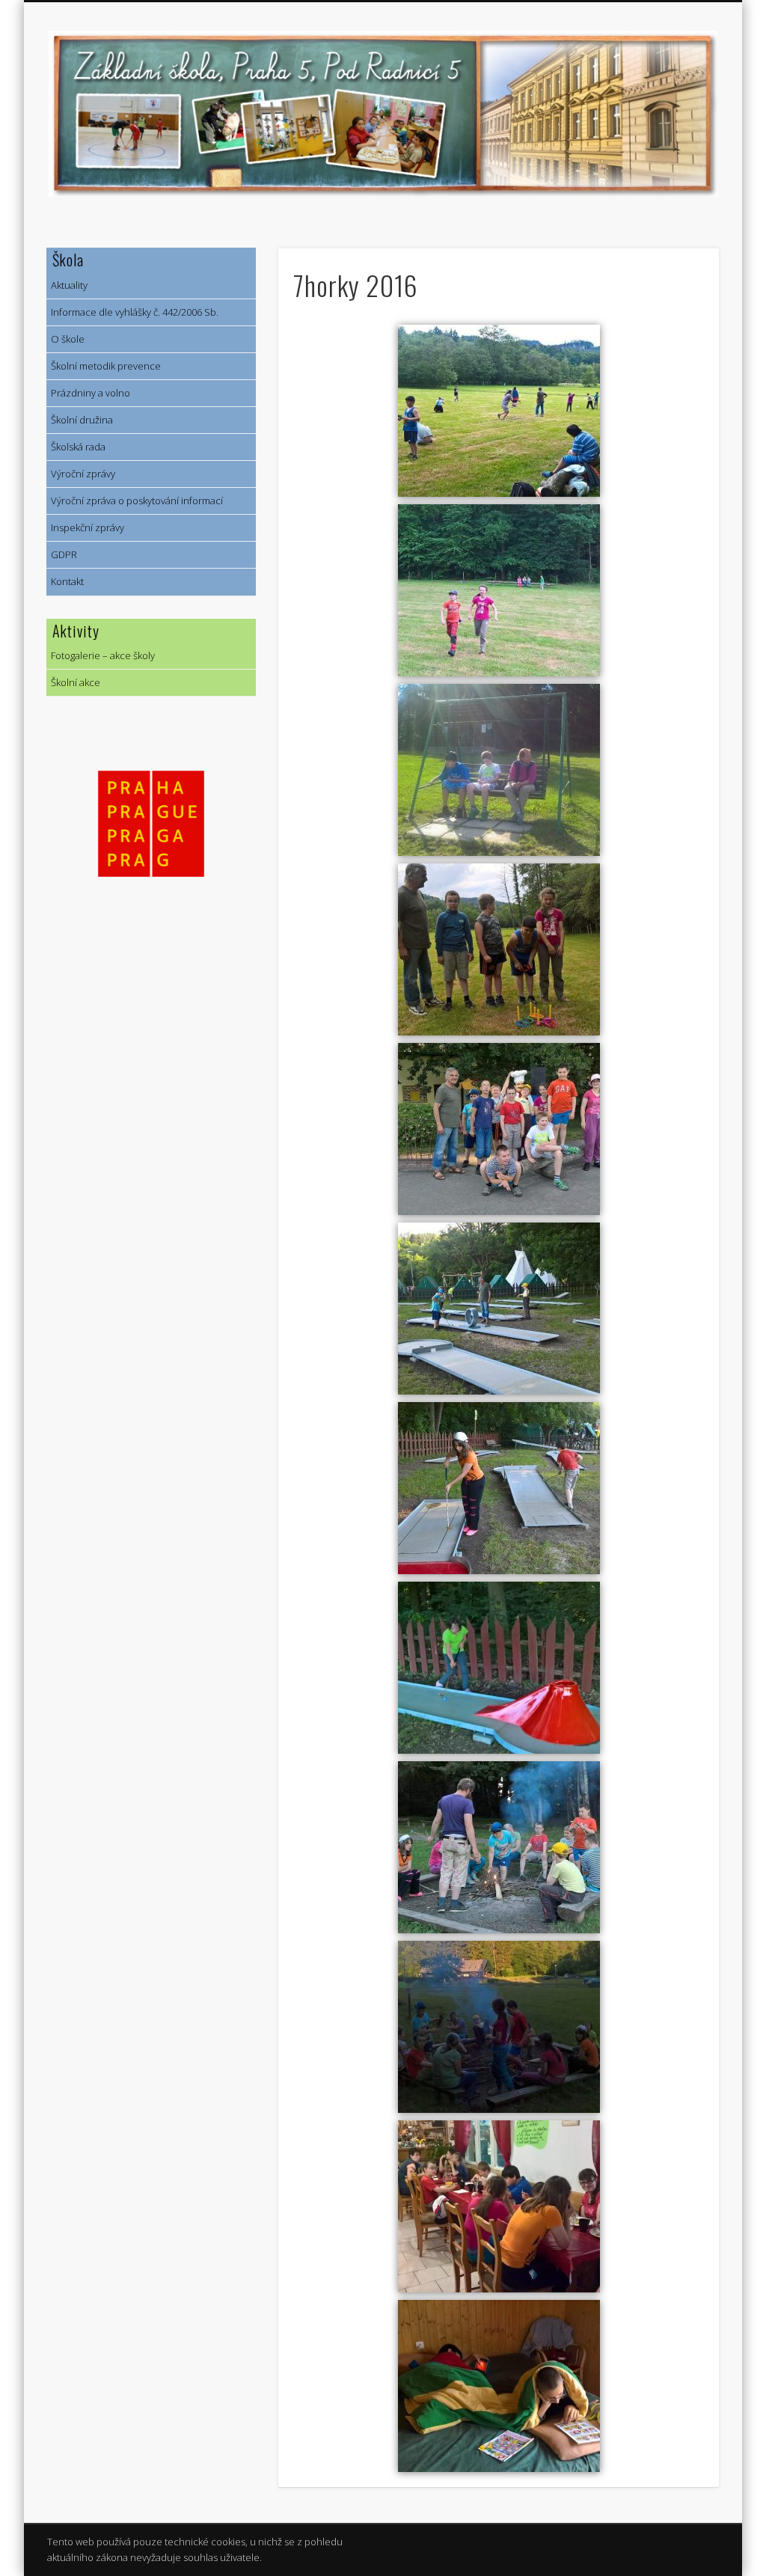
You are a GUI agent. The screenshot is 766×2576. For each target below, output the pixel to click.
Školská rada (76, 447)
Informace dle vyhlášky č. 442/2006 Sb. (132, 312)
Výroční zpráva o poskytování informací (135, 501)
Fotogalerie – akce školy (101, 655)
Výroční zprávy (81, 474)
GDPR (62, 554)
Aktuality (67, 285)
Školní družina (80, 420)
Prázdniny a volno (88, 393)
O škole (65, 339)
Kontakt (65, 581)
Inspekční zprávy (85, 527)
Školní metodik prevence (104, 366)
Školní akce (73, 682)
